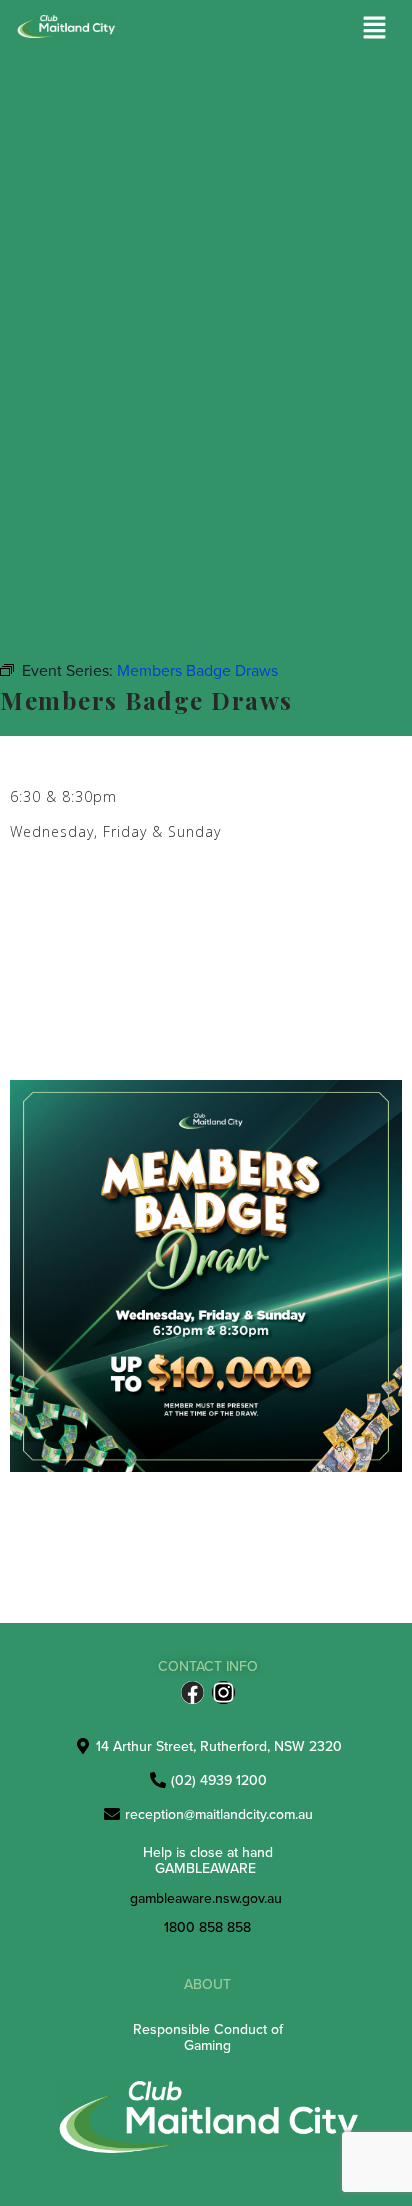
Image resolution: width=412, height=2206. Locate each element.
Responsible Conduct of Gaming (208, 2036)
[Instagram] (223, 1692)
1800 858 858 (207, 1927)
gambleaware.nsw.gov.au (206, 1898)
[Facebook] (192, 1692)
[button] (375, 28)
